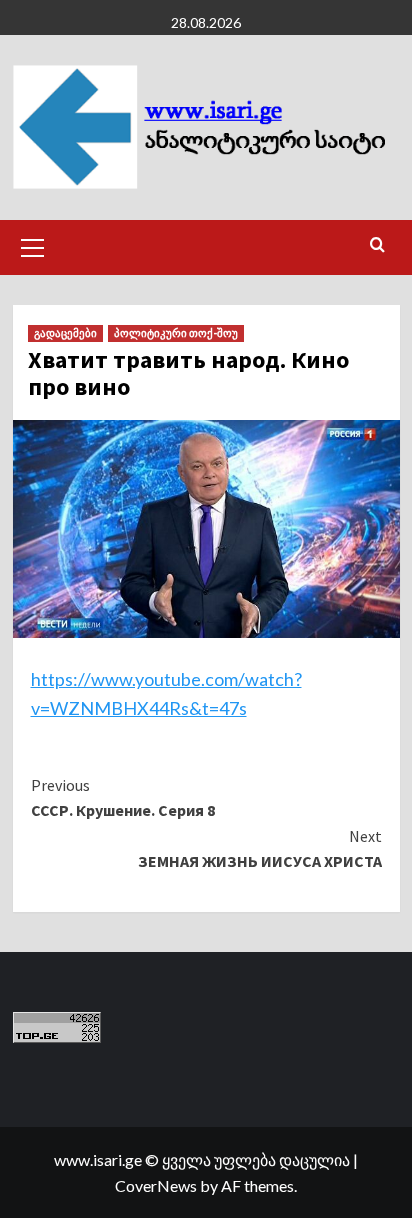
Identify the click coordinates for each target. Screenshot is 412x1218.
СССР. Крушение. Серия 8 (123, 798)
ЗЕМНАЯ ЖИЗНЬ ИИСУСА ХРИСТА (260, 849)
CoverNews (156, 1185)
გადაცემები (65, 333)
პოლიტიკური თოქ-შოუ (176, 333)
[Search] (377, 245)
